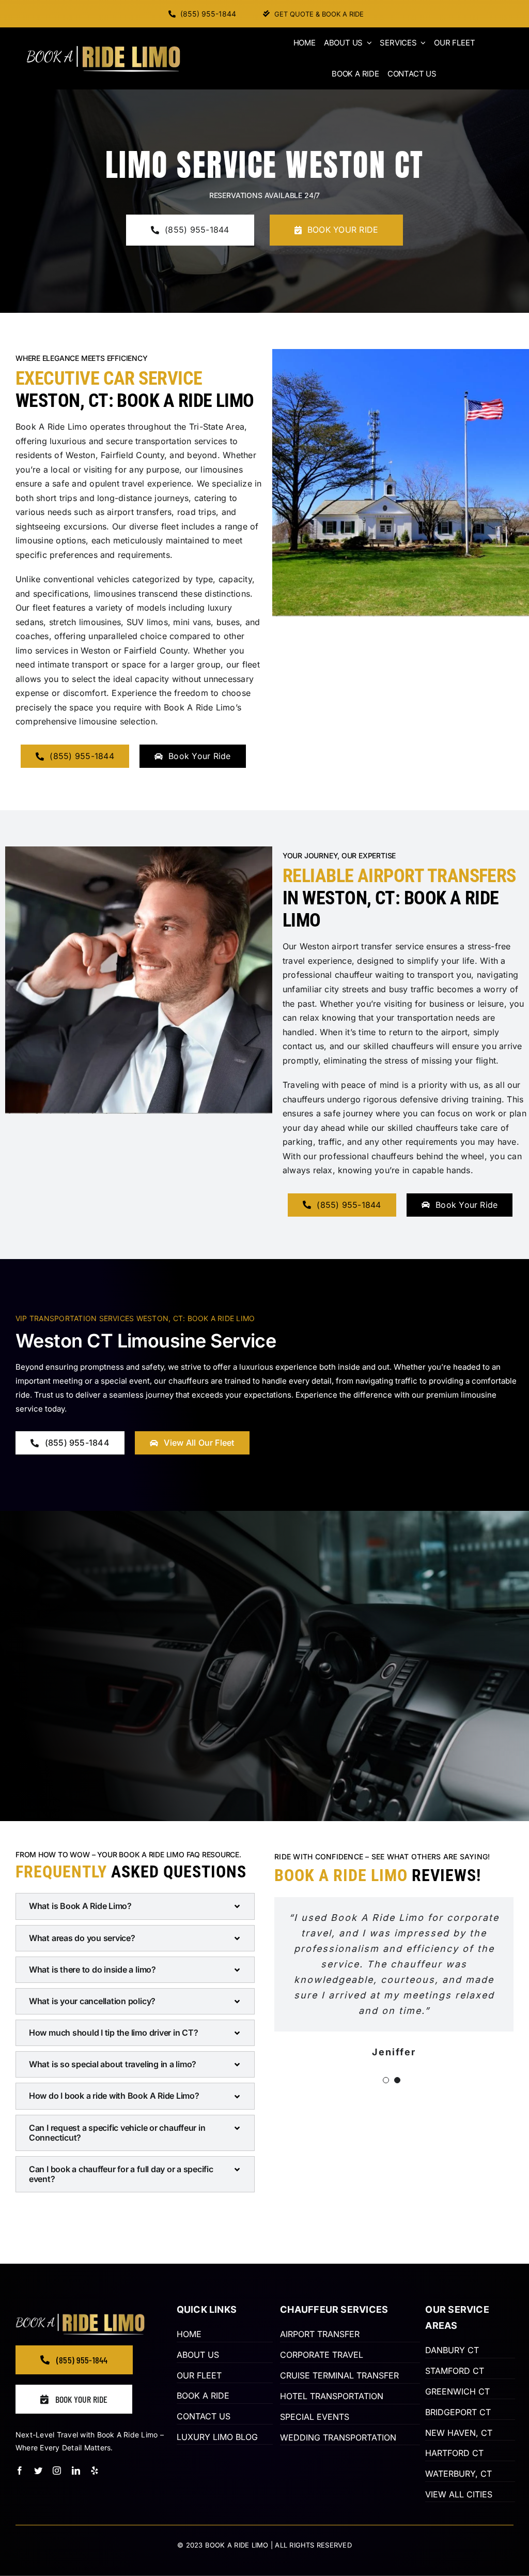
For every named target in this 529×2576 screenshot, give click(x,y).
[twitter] (38, 2471)
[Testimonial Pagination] (386, 2080)
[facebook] (20, 2471)
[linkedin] (76, 2471)
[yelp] (95, 2471)
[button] (135, 1906)
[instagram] (57, 2471)
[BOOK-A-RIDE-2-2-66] (103, 50)
